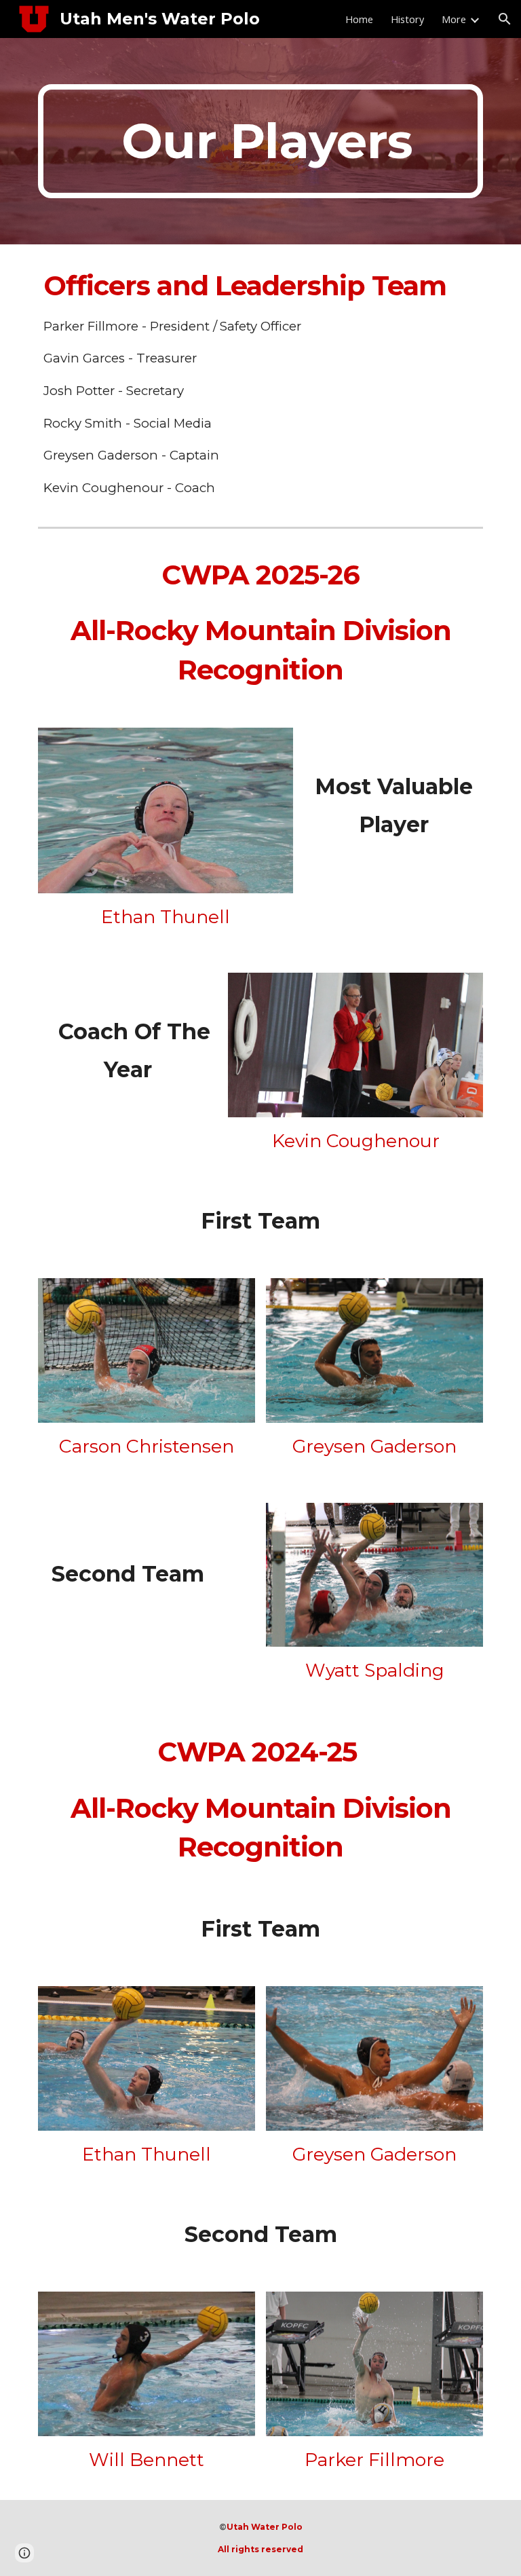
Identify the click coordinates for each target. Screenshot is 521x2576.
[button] (505, 19)
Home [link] (359, 19)
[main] (260, 141)
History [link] (407, 19)
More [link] (454, 19)
